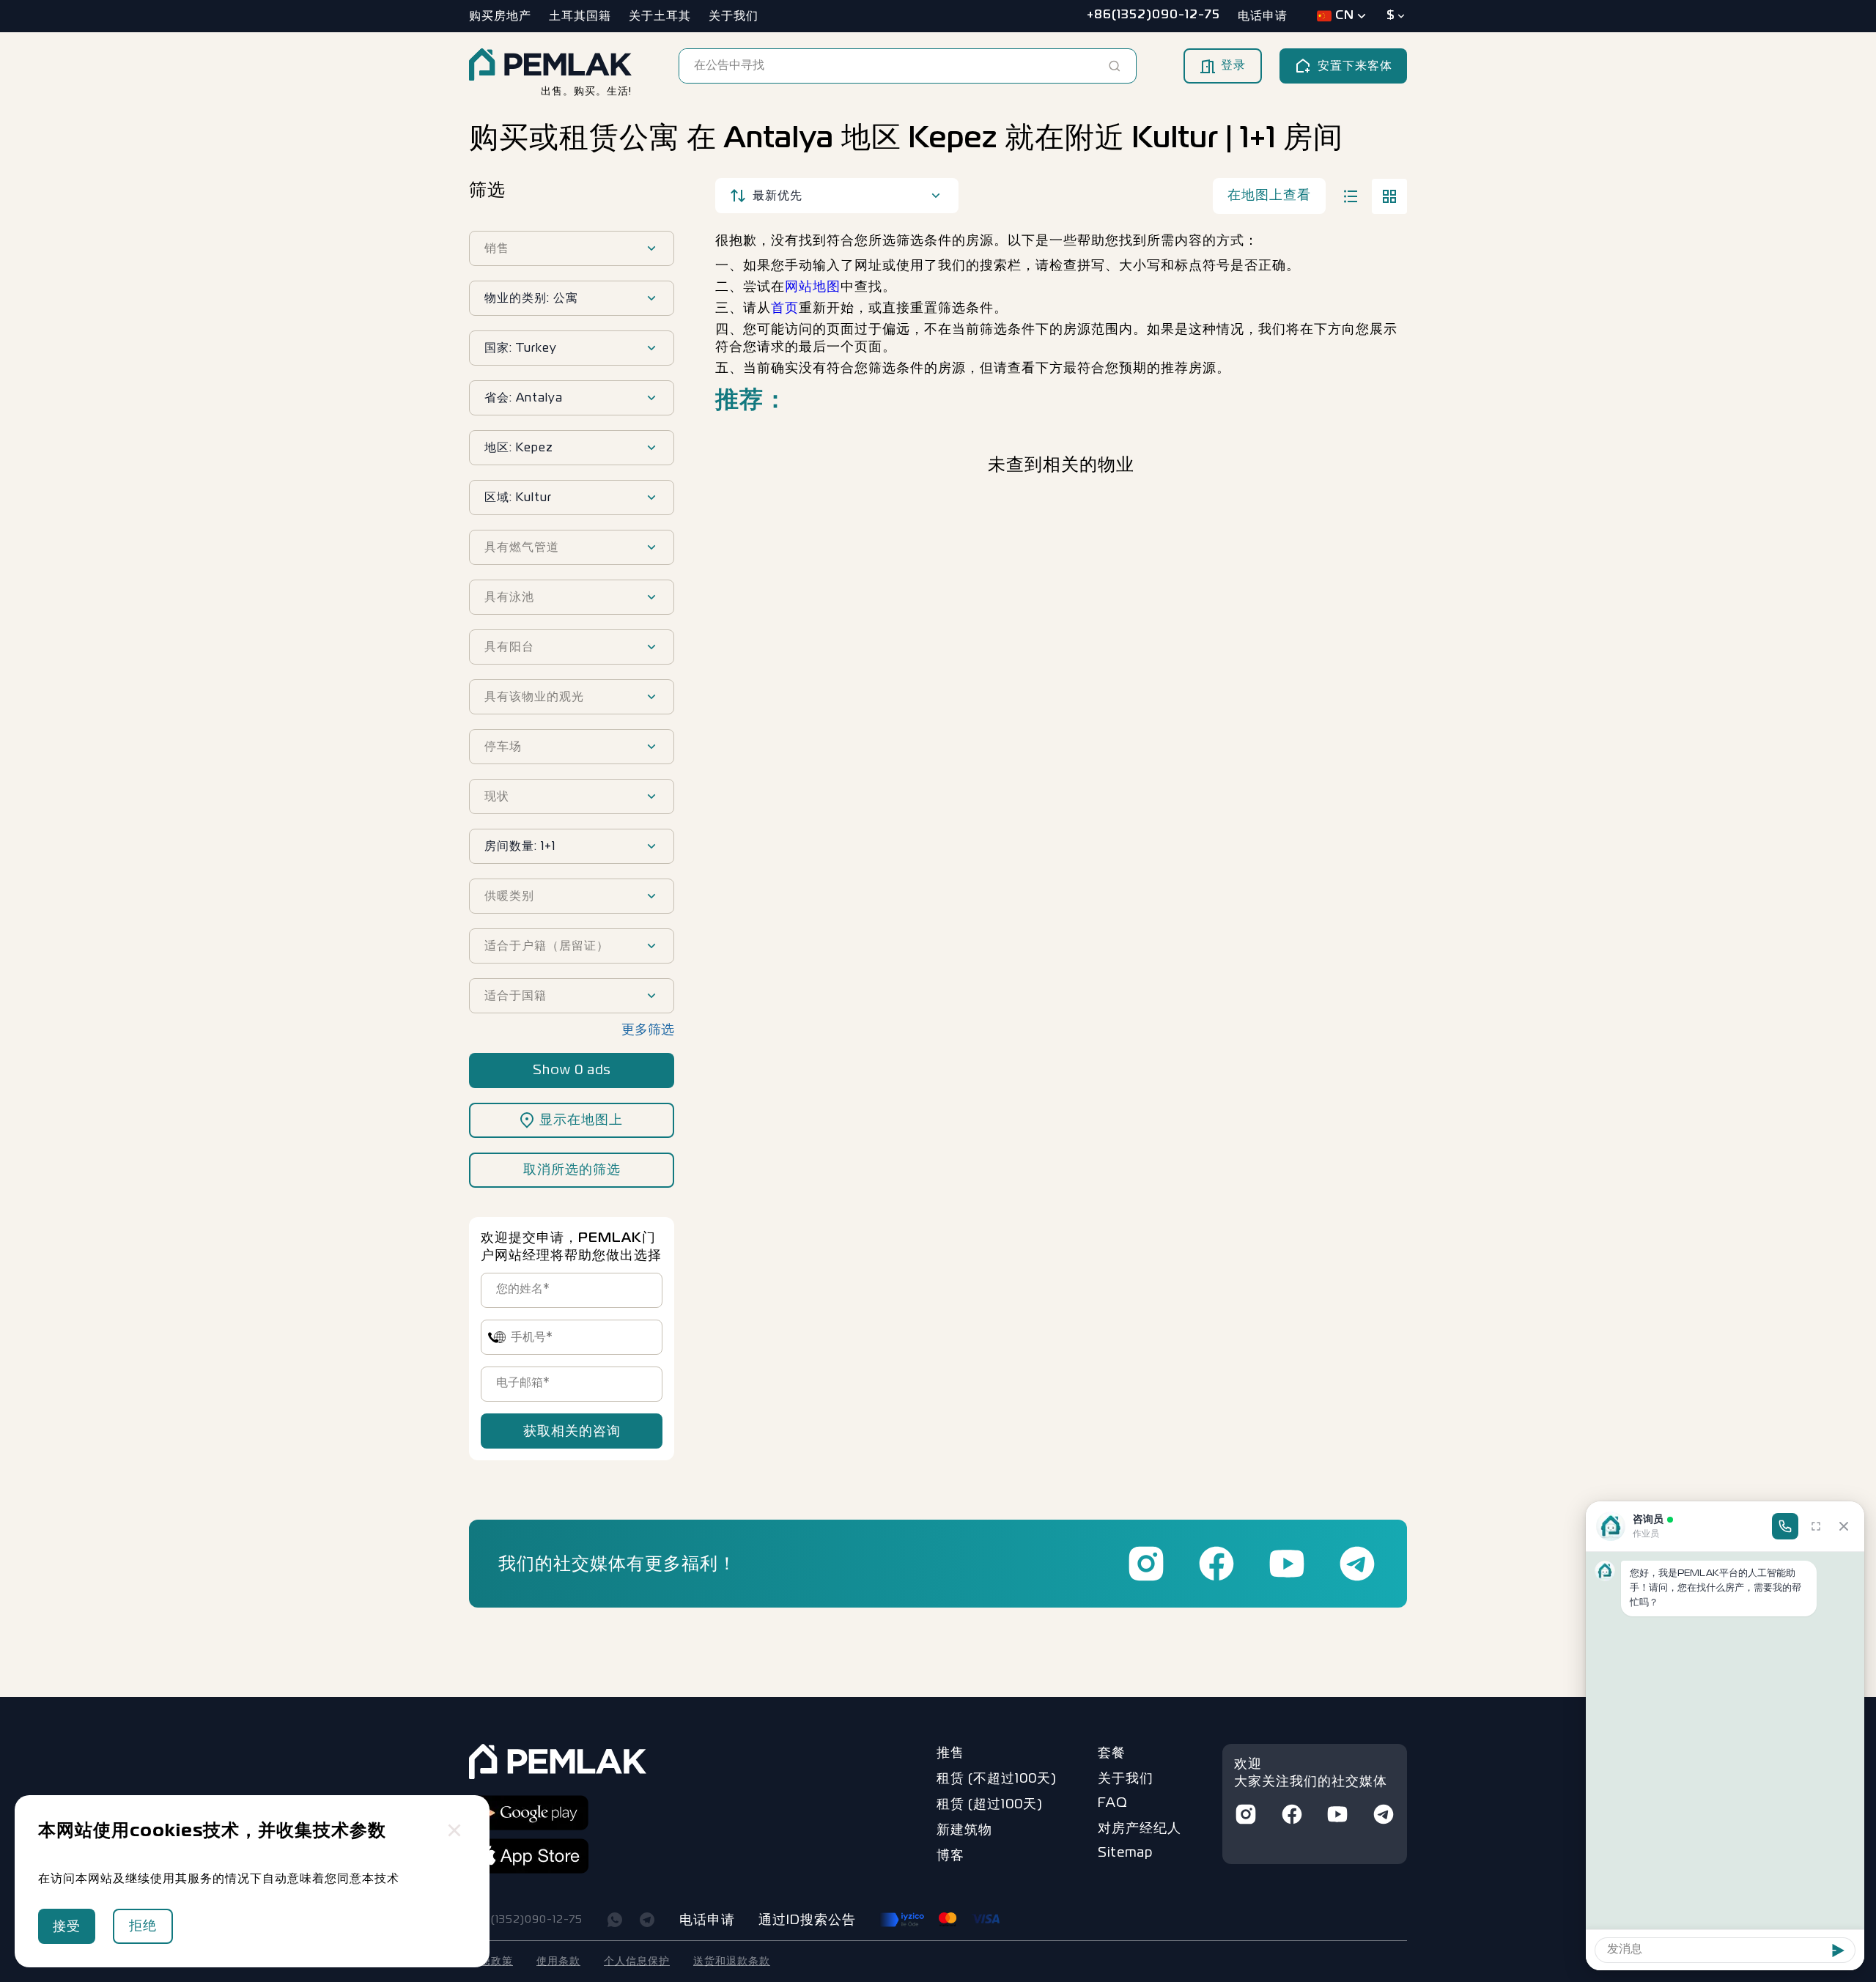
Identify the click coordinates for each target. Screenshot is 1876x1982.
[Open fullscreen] (1816, 1526)
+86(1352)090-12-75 (526, 1920)
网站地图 (813, 287)
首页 (785, 308)
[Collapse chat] (1844, 1526)
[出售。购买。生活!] (550, 66)
